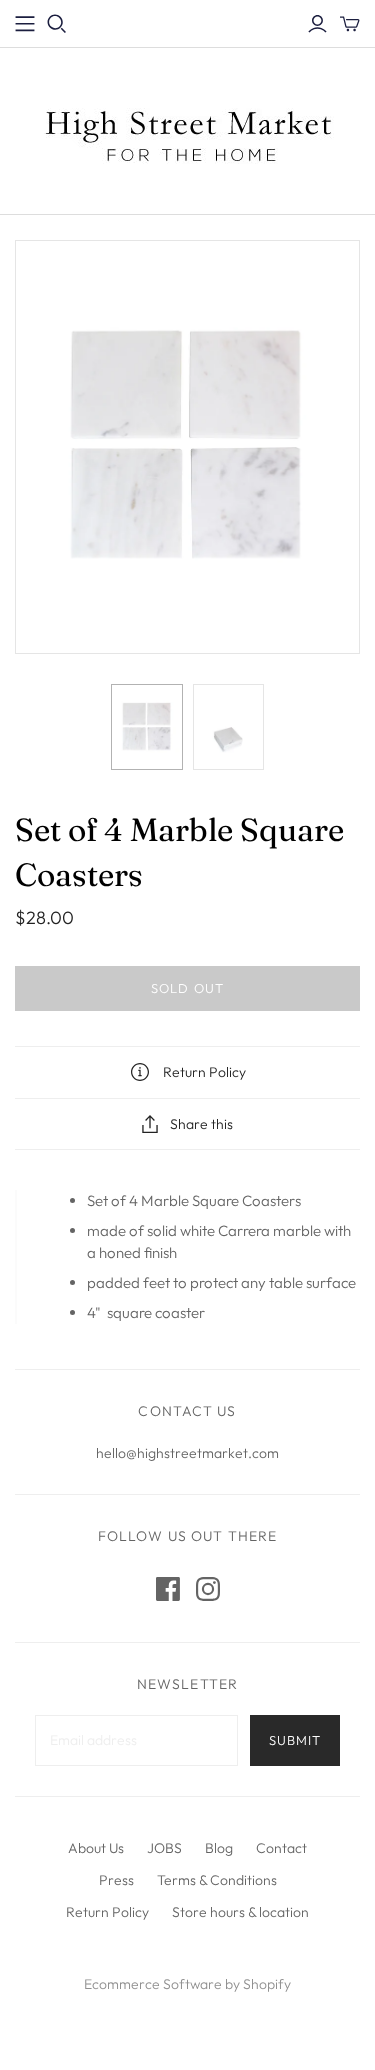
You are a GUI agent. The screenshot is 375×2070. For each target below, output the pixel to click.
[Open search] (57, 24)
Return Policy (107, 1912)
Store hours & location (240, 1912)
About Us (96, 1848)
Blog (219, 1848)
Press (116, 1880)
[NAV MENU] (25, 24)
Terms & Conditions (217, 1880)
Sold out (187, 988)
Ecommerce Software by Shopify (187, 1984)
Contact (281, 1848)
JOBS (164, 1848)
